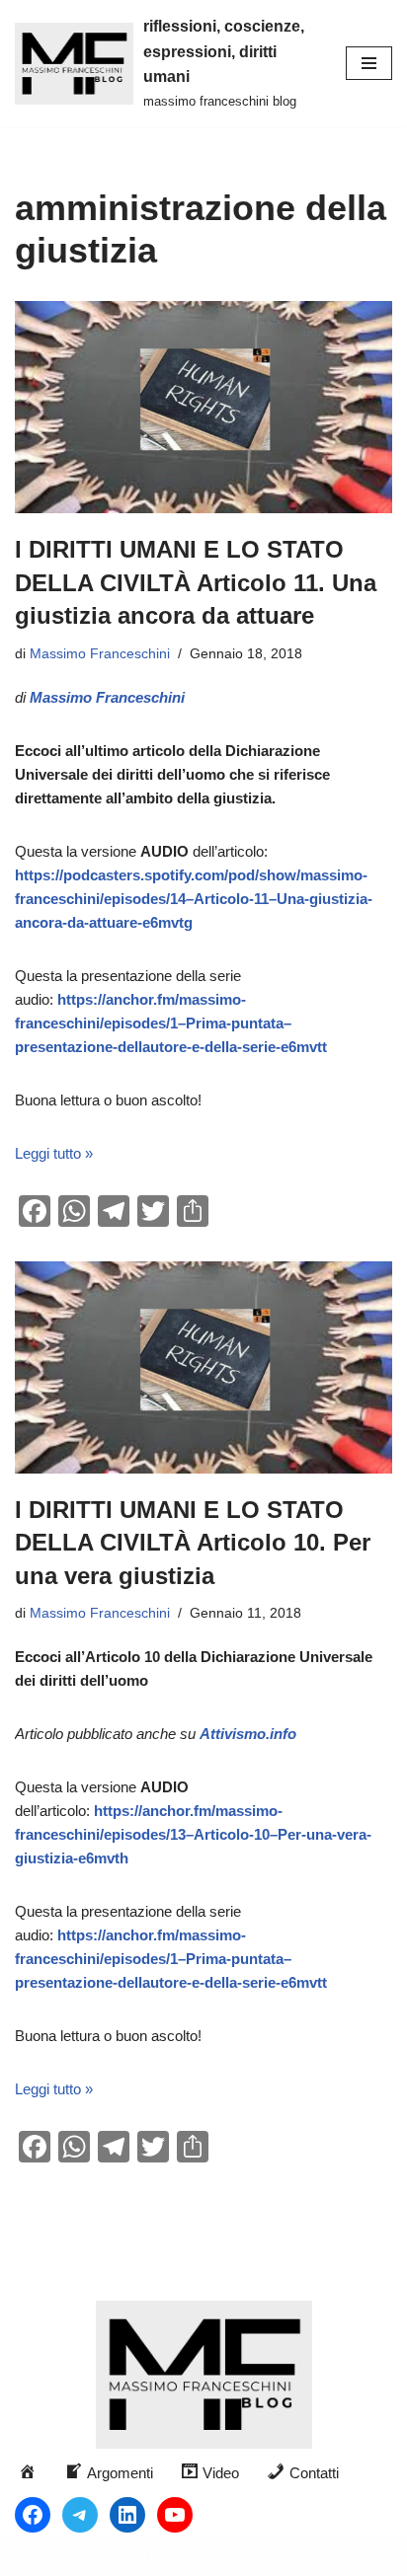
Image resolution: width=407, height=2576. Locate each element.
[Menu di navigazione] (369, 63)
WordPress (268, 2556)
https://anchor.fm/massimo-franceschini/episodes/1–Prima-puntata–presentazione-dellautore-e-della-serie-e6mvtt (171, 1023)
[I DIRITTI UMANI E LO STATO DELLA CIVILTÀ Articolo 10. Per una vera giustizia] (203, 1367)
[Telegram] (80, 2515)
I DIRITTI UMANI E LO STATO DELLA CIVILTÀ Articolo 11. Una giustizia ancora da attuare (196, 582)
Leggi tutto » (54, 1153)
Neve (121, 2556)
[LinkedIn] (127, 2515)
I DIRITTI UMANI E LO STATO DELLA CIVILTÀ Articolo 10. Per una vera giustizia (193, 1543)
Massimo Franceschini (100, 654)
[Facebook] (33, 2515)
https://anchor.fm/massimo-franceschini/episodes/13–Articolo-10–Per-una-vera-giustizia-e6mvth (193, 1834)
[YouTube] (175, 2515)
